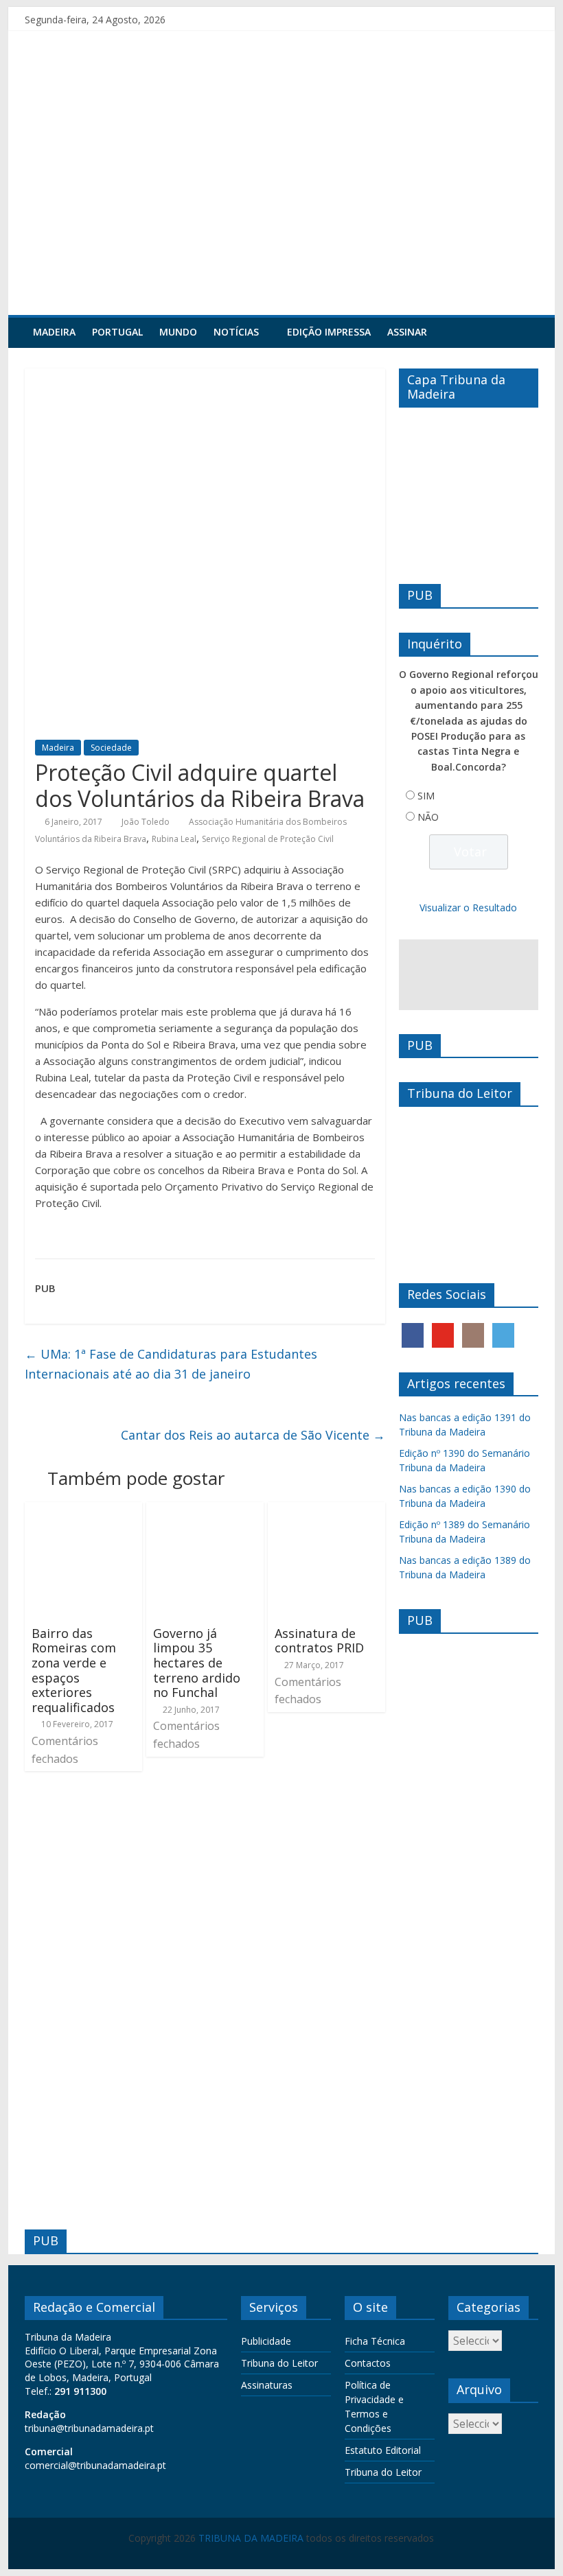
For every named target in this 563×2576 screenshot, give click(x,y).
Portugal (117, 332)
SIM (426, 796)
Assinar (407, 332)
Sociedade (111, 748)
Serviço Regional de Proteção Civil (268, 839)
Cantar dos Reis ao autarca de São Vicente (253, 1435)
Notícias (236, 332)
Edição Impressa (329, 332)
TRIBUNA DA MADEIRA (251, 2538)
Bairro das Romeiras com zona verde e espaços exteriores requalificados (74, 1670)
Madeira (54, 332)
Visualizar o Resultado (468, 908)
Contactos (368, 2363)
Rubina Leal (174, 839)
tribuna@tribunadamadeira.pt (89, 2428)
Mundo (178, 332)
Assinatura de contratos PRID (319, 1641)
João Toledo (146, 822)
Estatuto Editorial (383, 2450)
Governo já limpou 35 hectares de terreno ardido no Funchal (197, 1663)
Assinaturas (267, 2385)
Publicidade (266, 2341)
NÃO (428, 817)
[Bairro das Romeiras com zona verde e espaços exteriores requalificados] (83, 1510)
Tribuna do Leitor (279, 2363)
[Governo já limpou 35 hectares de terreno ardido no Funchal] (205, 1510)
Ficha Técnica (375, 2341)
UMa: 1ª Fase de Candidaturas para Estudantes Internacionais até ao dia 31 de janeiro (171, 1364)
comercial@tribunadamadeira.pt (95, 2465)
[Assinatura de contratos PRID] (326, 1510)
